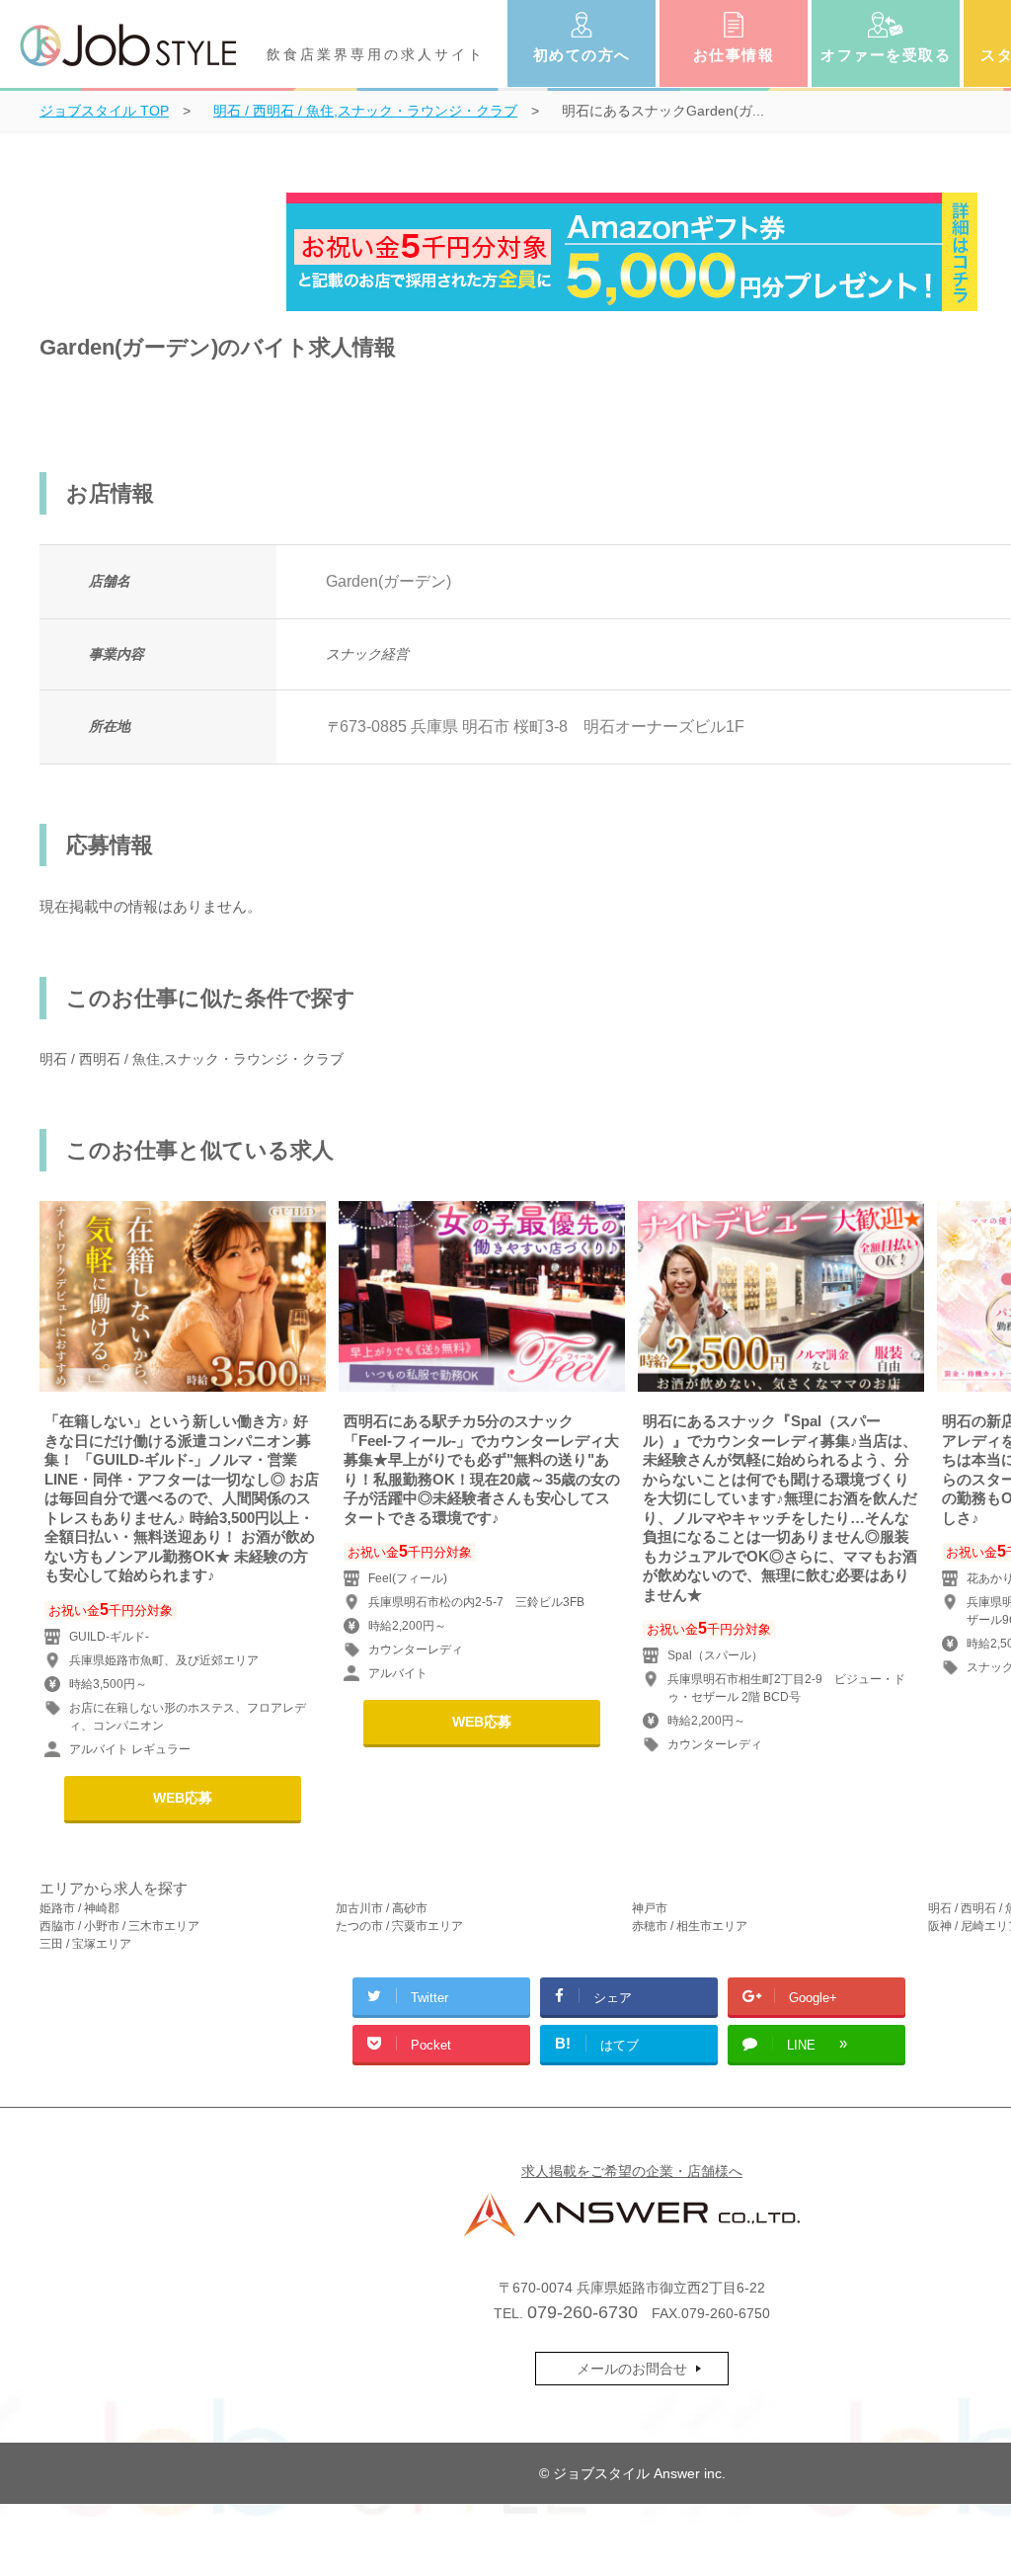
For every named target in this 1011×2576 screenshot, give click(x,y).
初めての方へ (582, 55)
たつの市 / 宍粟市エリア (399, 1926)
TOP (104, 111)
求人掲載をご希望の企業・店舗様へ (632, 2171)
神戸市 (650, 1908)
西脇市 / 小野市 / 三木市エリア (119, 1926)
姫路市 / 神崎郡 (79, 1908)
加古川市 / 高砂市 (382, 1908)
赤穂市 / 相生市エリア (690, 1926)
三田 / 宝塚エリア (85, 1944)
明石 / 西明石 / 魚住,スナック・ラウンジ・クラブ (192, 1059)
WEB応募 (183, 1798)
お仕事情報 (734, 55)
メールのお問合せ (632, 2369)
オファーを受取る (886, 55)
